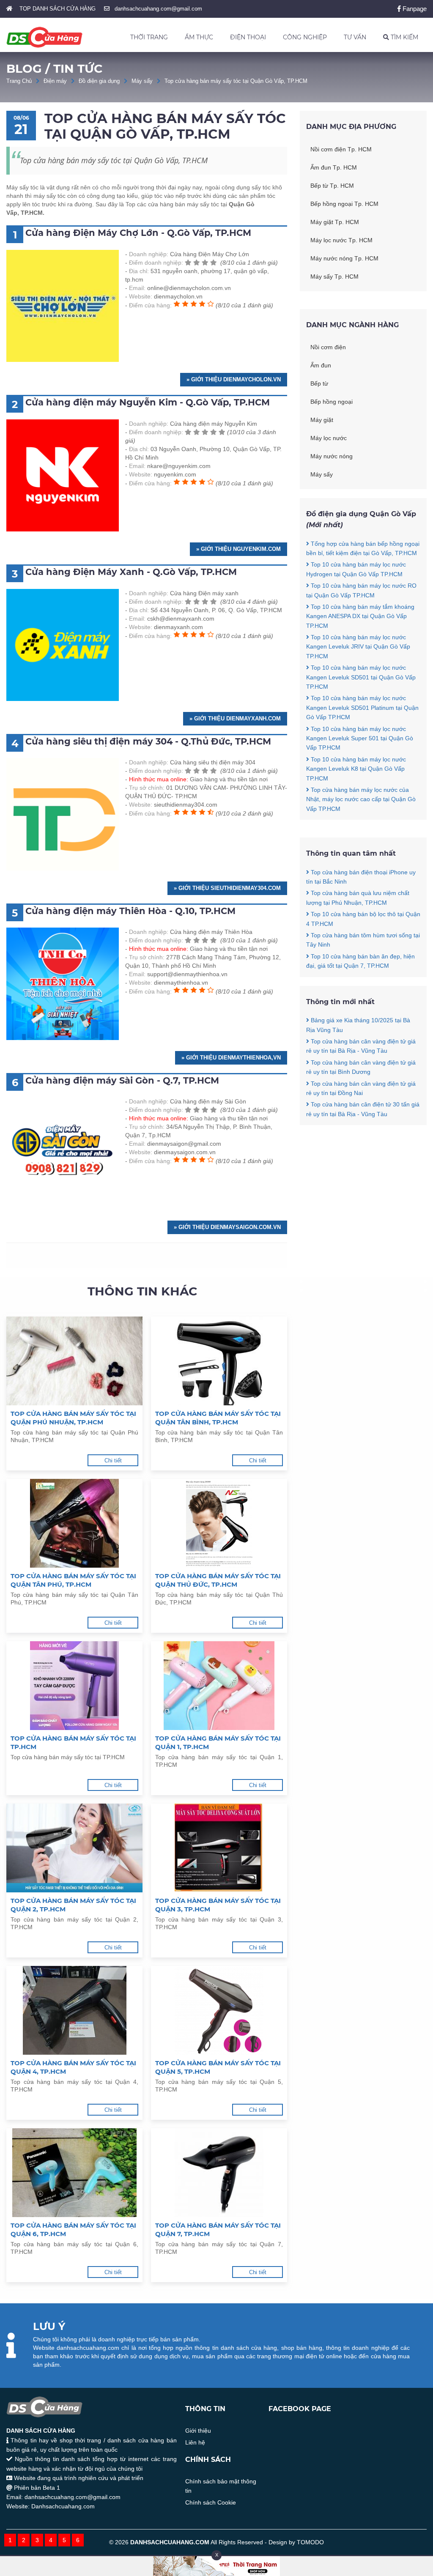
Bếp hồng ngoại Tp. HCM (344, 204)
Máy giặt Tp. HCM (335, 222)
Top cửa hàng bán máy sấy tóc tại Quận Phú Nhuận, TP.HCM (73, 1418)
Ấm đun (321, 365)
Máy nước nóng (332, 456)
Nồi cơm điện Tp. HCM (341, 149)
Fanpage (414, 9)
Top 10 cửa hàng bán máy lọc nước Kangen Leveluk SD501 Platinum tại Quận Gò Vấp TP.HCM (362, 708)
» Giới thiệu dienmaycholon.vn (234, 379)
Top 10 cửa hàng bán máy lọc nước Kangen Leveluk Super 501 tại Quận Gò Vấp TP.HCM (360, 738)
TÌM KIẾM (404, 37)
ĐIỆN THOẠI (248, 37)
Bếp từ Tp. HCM (332, 186)
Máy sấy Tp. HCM (334, 276)
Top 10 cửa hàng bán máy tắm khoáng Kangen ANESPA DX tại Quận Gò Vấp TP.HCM (360, 616)
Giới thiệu (198, 2431)
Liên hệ (195, 2442)
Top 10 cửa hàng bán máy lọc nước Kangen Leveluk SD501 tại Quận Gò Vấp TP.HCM (361, 677)
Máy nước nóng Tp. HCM (344, 258)
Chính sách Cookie (211, 2502)
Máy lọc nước (329, 438)
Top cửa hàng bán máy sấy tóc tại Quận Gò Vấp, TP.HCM (236, 81)
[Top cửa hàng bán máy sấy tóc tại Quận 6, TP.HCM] (74, 2173)
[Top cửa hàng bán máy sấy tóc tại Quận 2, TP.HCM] (74, 1848)
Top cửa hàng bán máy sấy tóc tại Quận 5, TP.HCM (218, 2067)
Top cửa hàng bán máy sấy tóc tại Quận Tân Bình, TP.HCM (218, 1418)
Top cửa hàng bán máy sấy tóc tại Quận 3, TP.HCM (218, 1905)
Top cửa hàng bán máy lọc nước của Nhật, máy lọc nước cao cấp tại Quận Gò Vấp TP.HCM (361, 799)
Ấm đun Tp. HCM (334, 167)
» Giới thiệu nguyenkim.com (238, 549)
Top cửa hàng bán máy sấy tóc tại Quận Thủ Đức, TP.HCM (218, 1580)
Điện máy (55, 81)
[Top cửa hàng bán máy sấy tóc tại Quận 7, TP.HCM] (219, 2173)
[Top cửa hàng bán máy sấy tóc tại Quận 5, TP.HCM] (219, 2010)
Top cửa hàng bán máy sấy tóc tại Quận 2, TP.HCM (73, 1905)
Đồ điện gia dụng (99, 81)
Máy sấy (142, 81)
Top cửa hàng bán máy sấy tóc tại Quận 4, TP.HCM (73, 2067)
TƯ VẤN (355, 37)
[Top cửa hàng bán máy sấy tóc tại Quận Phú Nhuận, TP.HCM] (74, 1361)
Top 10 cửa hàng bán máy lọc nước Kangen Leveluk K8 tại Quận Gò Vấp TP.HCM (356, 769)
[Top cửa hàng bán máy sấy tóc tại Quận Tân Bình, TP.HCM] (219, 1361)
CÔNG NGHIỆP (305, 37)
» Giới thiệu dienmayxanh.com (235, 719)
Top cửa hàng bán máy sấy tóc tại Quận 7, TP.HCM (218, 2230)
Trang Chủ (19, 81)
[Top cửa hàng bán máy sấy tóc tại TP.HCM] (74, 1686)
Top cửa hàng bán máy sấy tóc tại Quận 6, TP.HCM (73, 2230)
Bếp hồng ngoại (332, 402)
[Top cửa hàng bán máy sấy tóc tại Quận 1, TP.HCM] (219, 1686)
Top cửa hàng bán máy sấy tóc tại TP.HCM (73, 1742)
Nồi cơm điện (328, 347)
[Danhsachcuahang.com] (44, 37)
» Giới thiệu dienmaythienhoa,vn (231, 1058)
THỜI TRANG (149, 37)
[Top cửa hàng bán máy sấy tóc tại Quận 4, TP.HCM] (74, 2010)
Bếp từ (319, 383)
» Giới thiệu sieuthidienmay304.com (227, 888)
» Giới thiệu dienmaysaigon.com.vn (227, 1227)
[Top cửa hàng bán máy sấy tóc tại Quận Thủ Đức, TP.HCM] (219, 1523)
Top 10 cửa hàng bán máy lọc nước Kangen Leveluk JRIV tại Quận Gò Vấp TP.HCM (358, 647)
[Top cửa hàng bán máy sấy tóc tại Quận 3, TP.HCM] (219, 1848)
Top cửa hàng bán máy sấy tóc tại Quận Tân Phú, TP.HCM (73, 1580)
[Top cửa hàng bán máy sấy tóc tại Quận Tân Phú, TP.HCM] (74, 1523)
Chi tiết (113, 1460)
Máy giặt (322, 420)
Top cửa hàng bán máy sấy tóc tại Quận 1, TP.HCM (218, 1742)
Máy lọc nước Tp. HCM (341, 240)
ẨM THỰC (199, 37)
